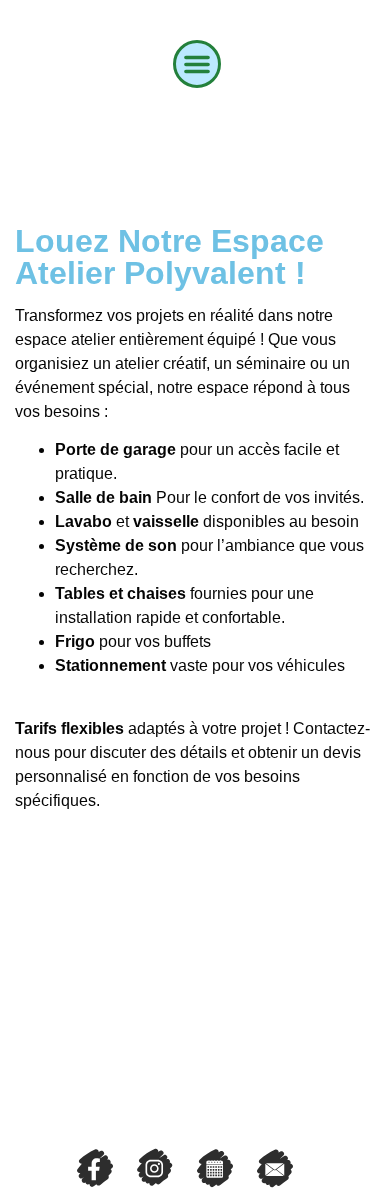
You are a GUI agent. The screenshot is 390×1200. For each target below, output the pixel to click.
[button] (197, 64)
